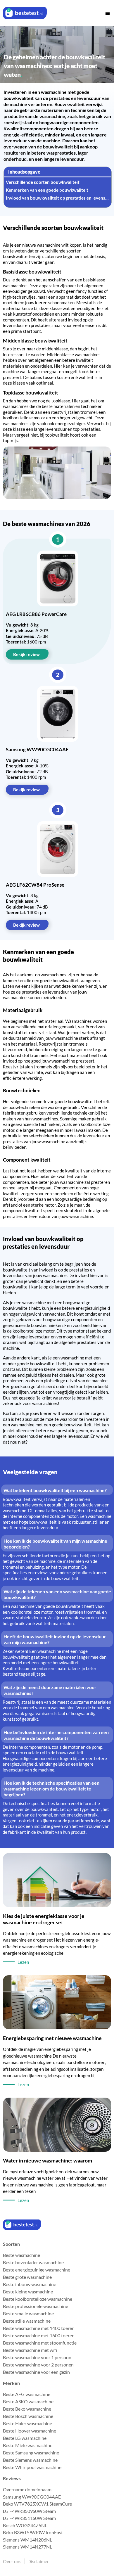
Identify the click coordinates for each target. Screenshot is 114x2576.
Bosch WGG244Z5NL (25, 2525)
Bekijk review (26, 654)
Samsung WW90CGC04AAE (32, 2497)
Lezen (23, 1962)
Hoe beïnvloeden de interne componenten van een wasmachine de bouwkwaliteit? (56, 1735)
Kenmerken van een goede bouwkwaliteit (47, 190)
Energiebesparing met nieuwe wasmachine (52, 2038)
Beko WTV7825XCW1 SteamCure (37, 2504)
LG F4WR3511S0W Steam (29, 2518)
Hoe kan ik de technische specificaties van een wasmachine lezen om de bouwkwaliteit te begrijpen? (51, 1789)
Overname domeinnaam (27, 2489)
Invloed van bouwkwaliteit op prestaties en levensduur (58, 198)
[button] (108, 13)
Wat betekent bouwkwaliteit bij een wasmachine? (55, 1490)
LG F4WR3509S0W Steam (29, 2511)
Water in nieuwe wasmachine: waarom (47, 2160)
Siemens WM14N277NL (27, 2547)
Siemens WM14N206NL (27, 2540)
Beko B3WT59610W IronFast (33, 2532)
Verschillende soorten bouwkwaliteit (43, 182)
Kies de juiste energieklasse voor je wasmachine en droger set (44, 1919)
